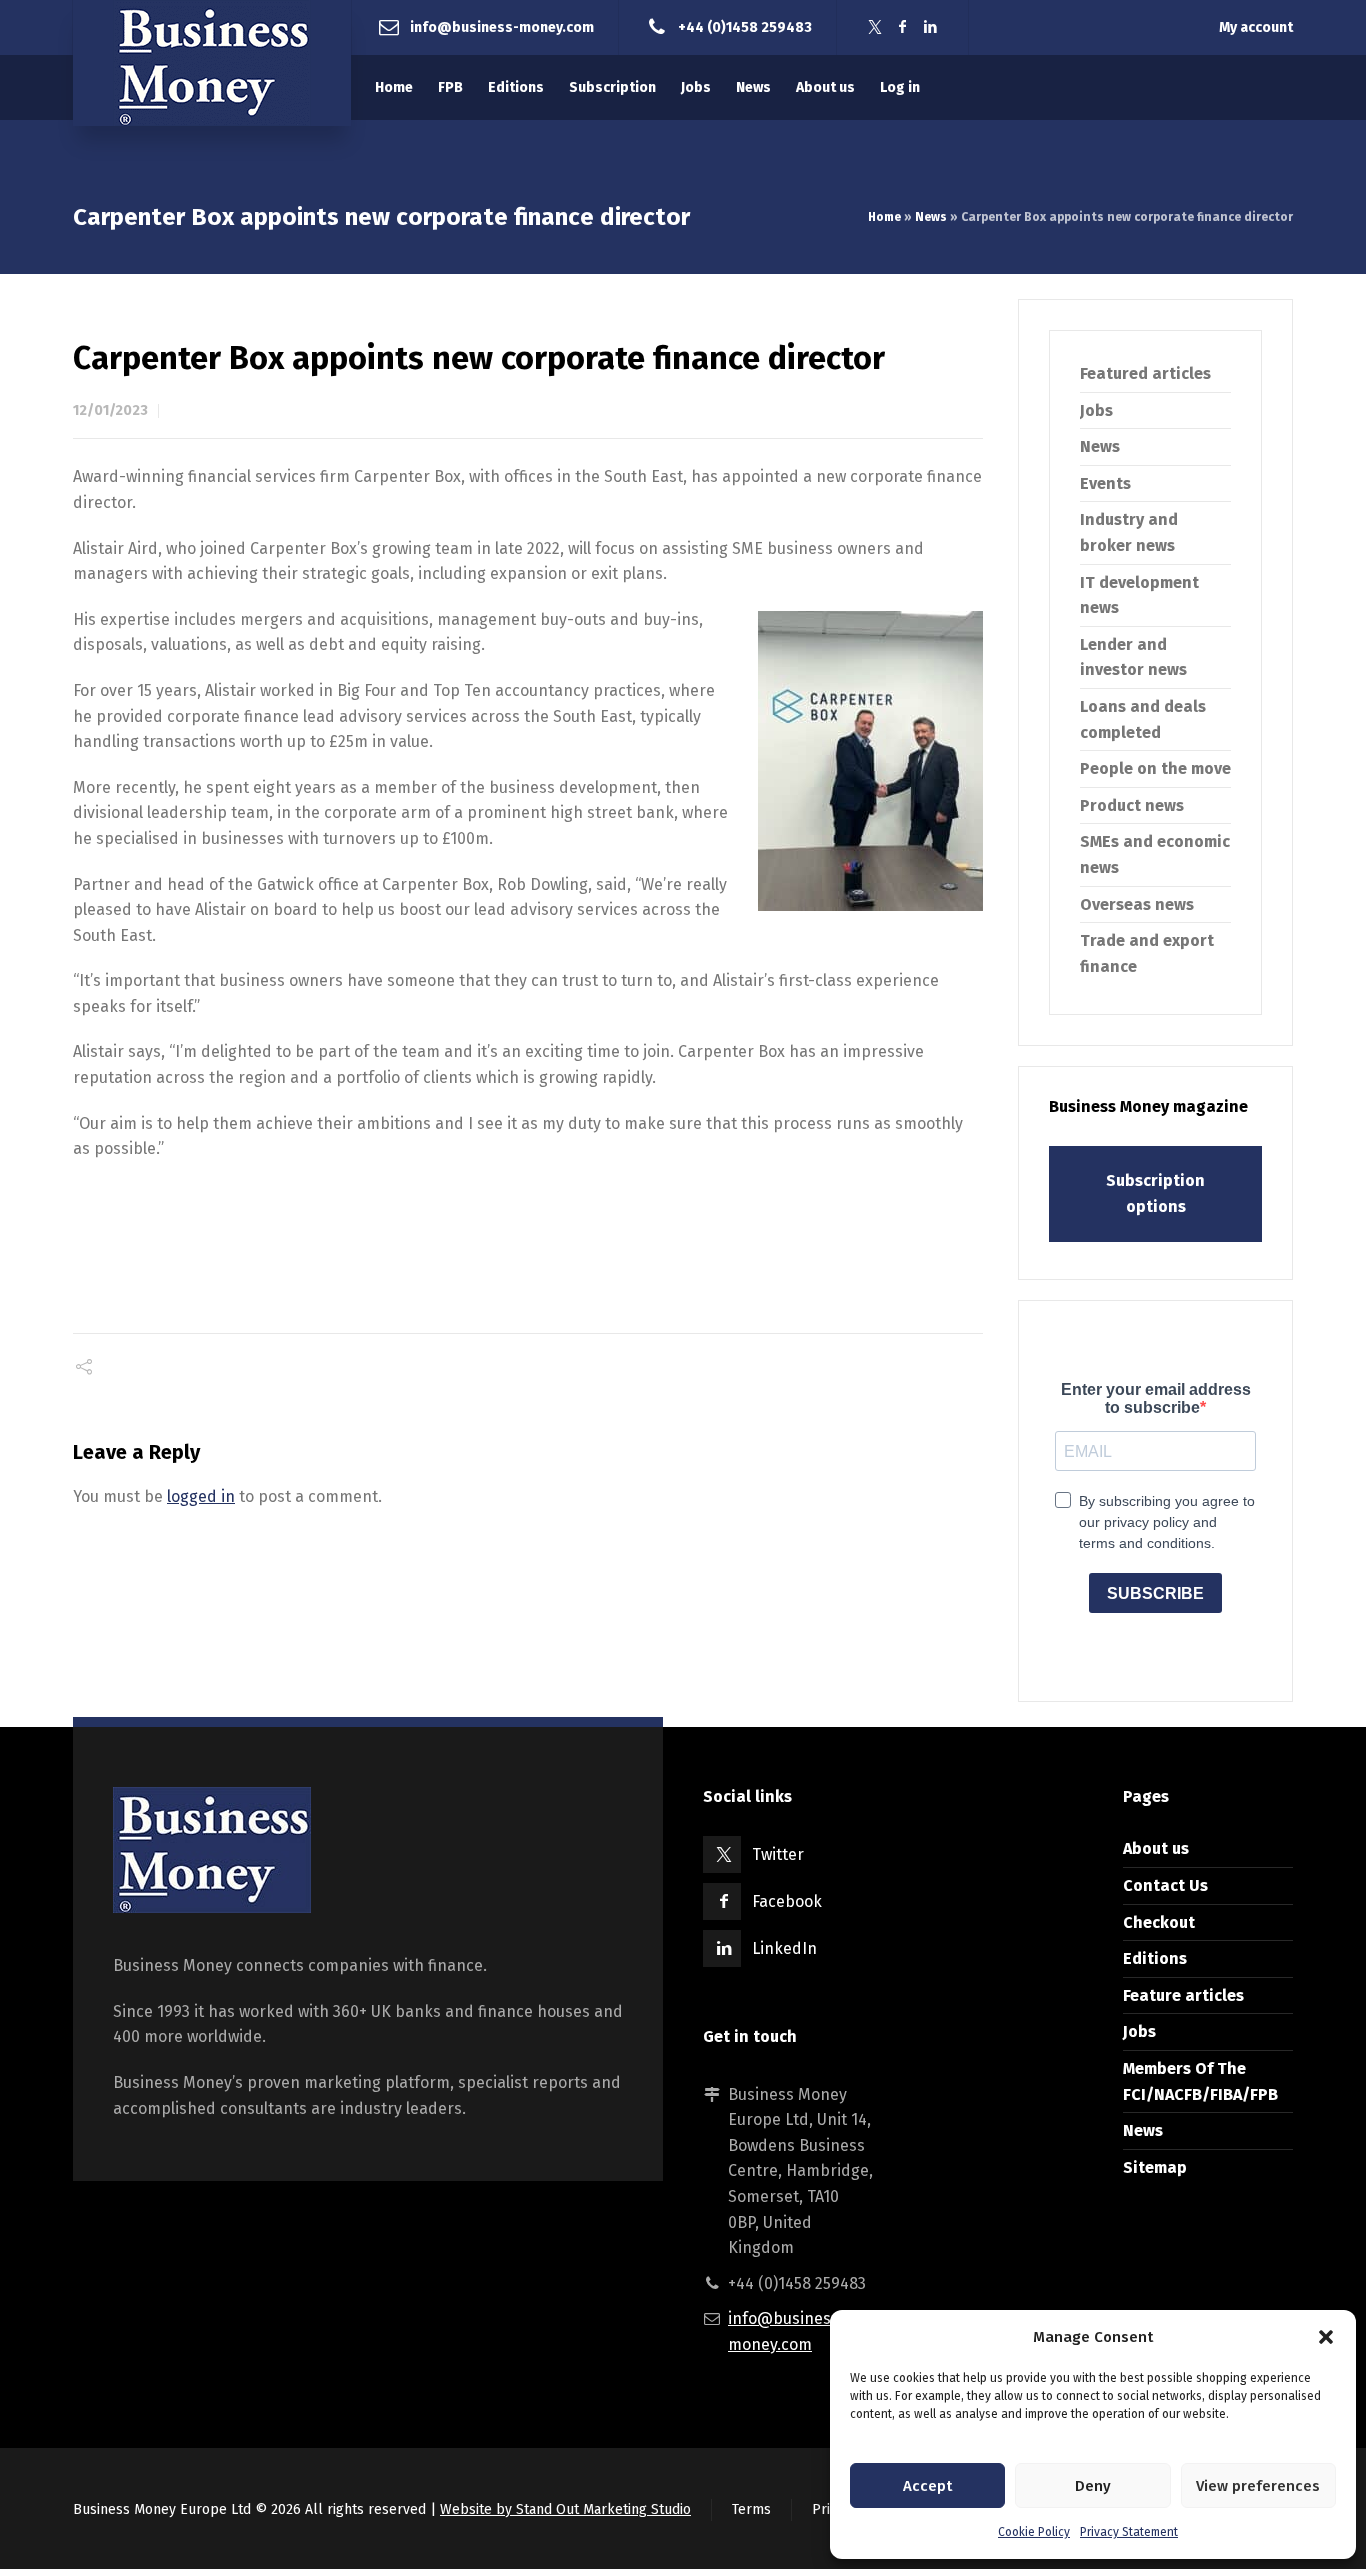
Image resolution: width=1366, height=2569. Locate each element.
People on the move (1155, 768)
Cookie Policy (1034, 2532)
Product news (1132, 805)
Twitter (778, 1854)
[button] (1326, 2337)
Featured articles (1145, 373)
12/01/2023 (110, 410)
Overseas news (1137, 904)
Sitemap (1155, 2167)
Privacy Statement (1129, 2532)
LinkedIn (784, 1948)
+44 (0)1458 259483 (745, 26)
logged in (201, 1496)
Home (884, 217)
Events (1105, 483)
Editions (1155, 1958)
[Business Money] (212, 63)
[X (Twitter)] (875, 27)
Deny (1093, 2486)
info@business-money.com (502, 26)
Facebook (787, 1901)
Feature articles (1183, 1995)
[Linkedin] (931, 27)
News (931, 217)
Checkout (1159, 1922)
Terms (751, 2509)
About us (1156, 1848)
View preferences (1258, 2486)
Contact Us (1165, 1885)
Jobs (1096, 410)
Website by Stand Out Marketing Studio (565, 2509)
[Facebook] (903, 27)
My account (1256, 27)
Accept (927, 2486)
